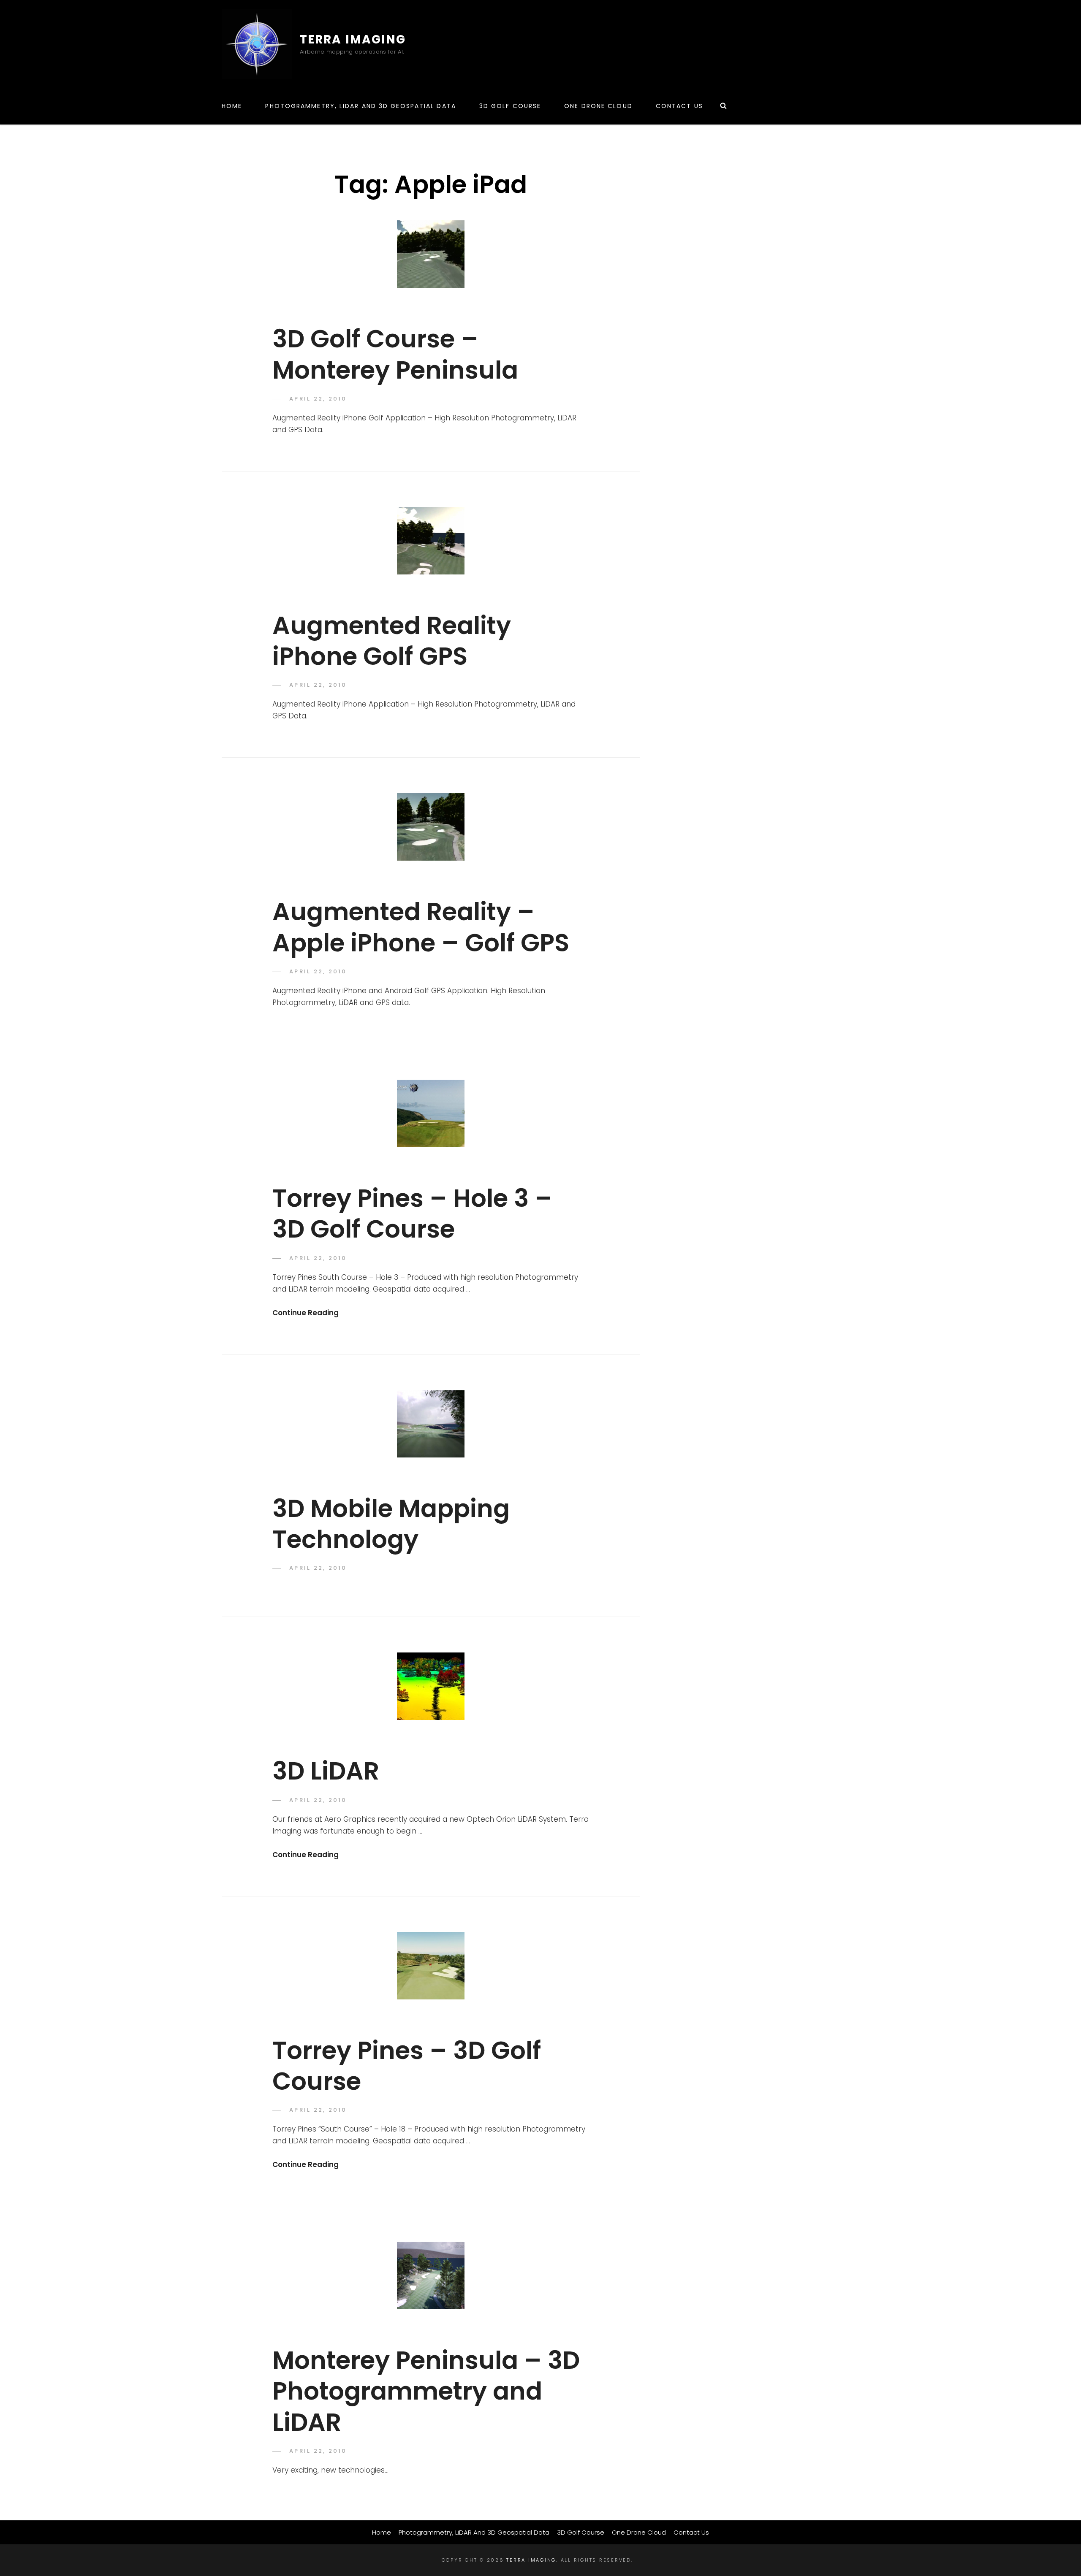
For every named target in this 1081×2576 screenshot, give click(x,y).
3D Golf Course (510, 106)
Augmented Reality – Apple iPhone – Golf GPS (421, 927)
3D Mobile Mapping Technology (391, 1524)
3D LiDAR (326, 1771)
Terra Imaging (353, 39)
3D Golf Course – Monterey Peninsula (395, 354)
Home (232, 106)
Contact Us (679, 106)
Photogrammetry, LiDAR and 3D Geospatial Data (360, 106)
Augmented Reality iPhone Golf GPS (392, 641)
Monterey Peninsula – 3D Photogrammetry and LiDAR (426, 2391)
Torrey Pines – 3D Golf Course (407, 2066)
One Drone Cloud (598, 106)
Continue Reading (306, 1313)
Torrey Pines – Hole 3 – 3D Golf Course (412, 1214)
